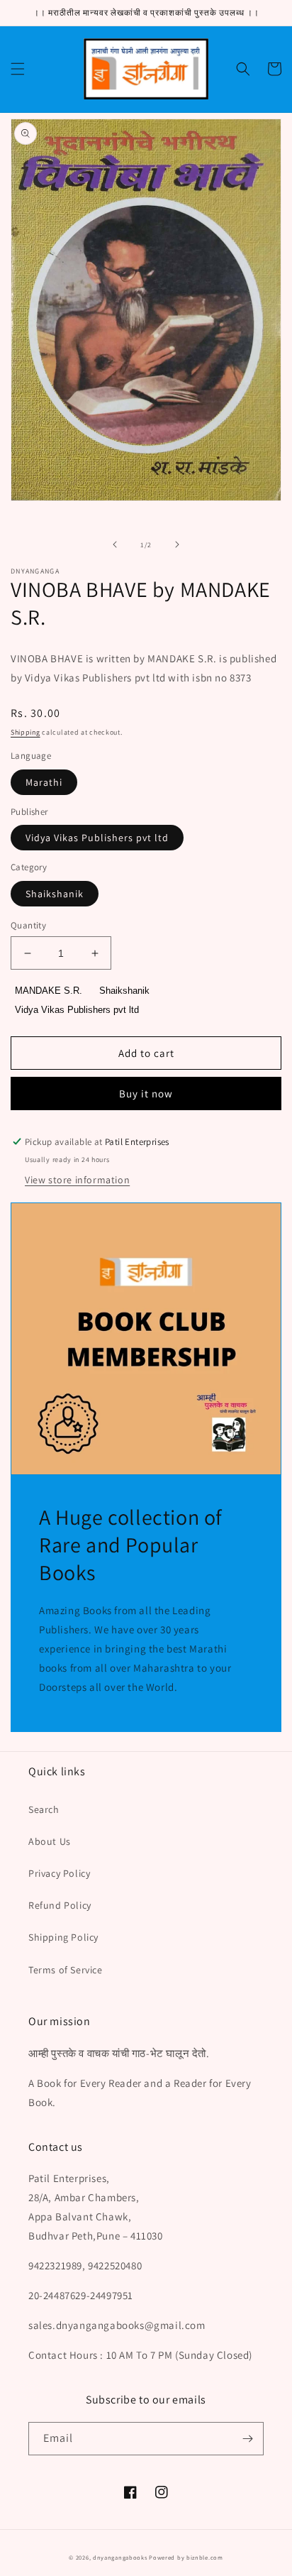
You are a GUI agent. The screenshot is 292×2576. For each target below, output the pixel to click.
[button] (18, 69)
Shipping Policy (63, 1937)
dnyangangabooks (120, 2557)
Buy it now (146, 1094)
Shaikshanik (55, 894)
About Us (50, 1841)
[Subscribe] (247, 2439)
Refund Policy (60, 1905)
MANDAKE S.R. (49, 991)
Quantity (28, 925)
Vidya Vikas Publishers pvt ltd (97, 838)
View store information (77, 1180)
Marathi (44, 782)
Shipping (26, 732)
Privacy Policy (59, 1873)
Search (44, 1809)
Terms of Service (66, 1970)
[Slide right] (177, 544)
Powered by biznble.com (186, 2557)
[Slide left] (115, 544)
